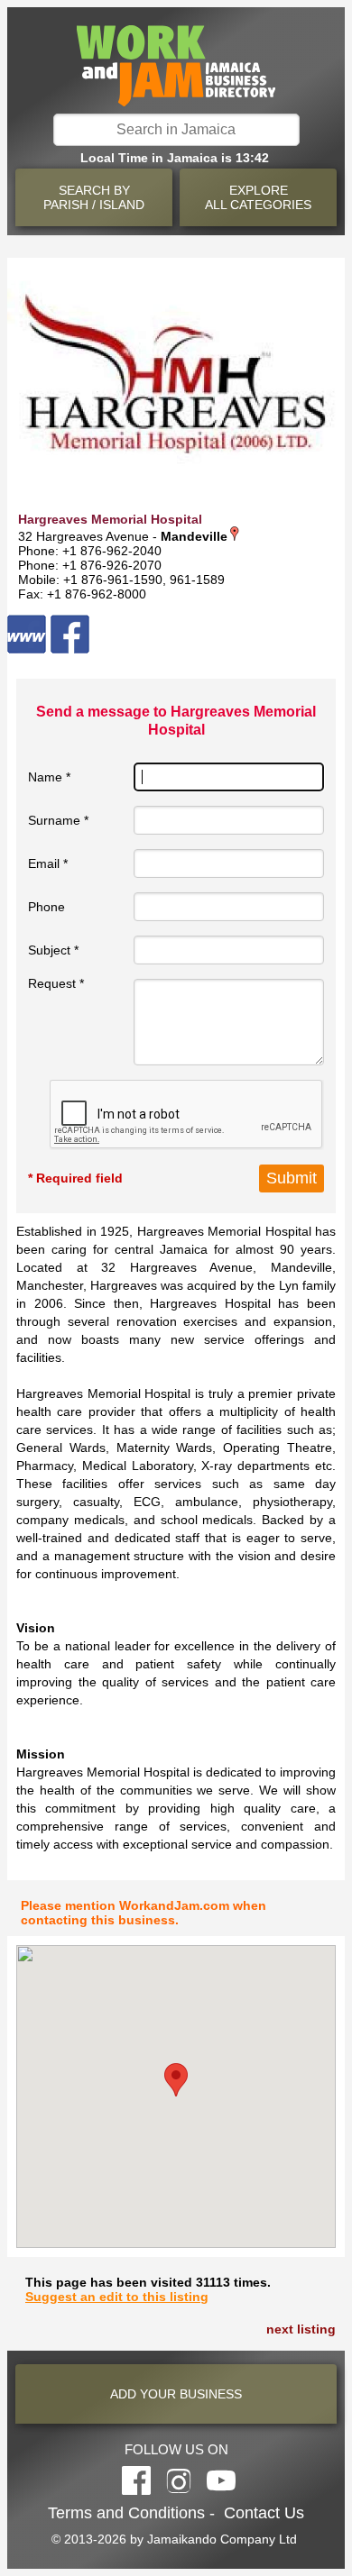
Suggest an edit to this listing (117, 2297)
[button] (176, 2080)
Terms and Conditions (126, 2513)
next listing (301, 2329)
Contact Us (264, 2513)
